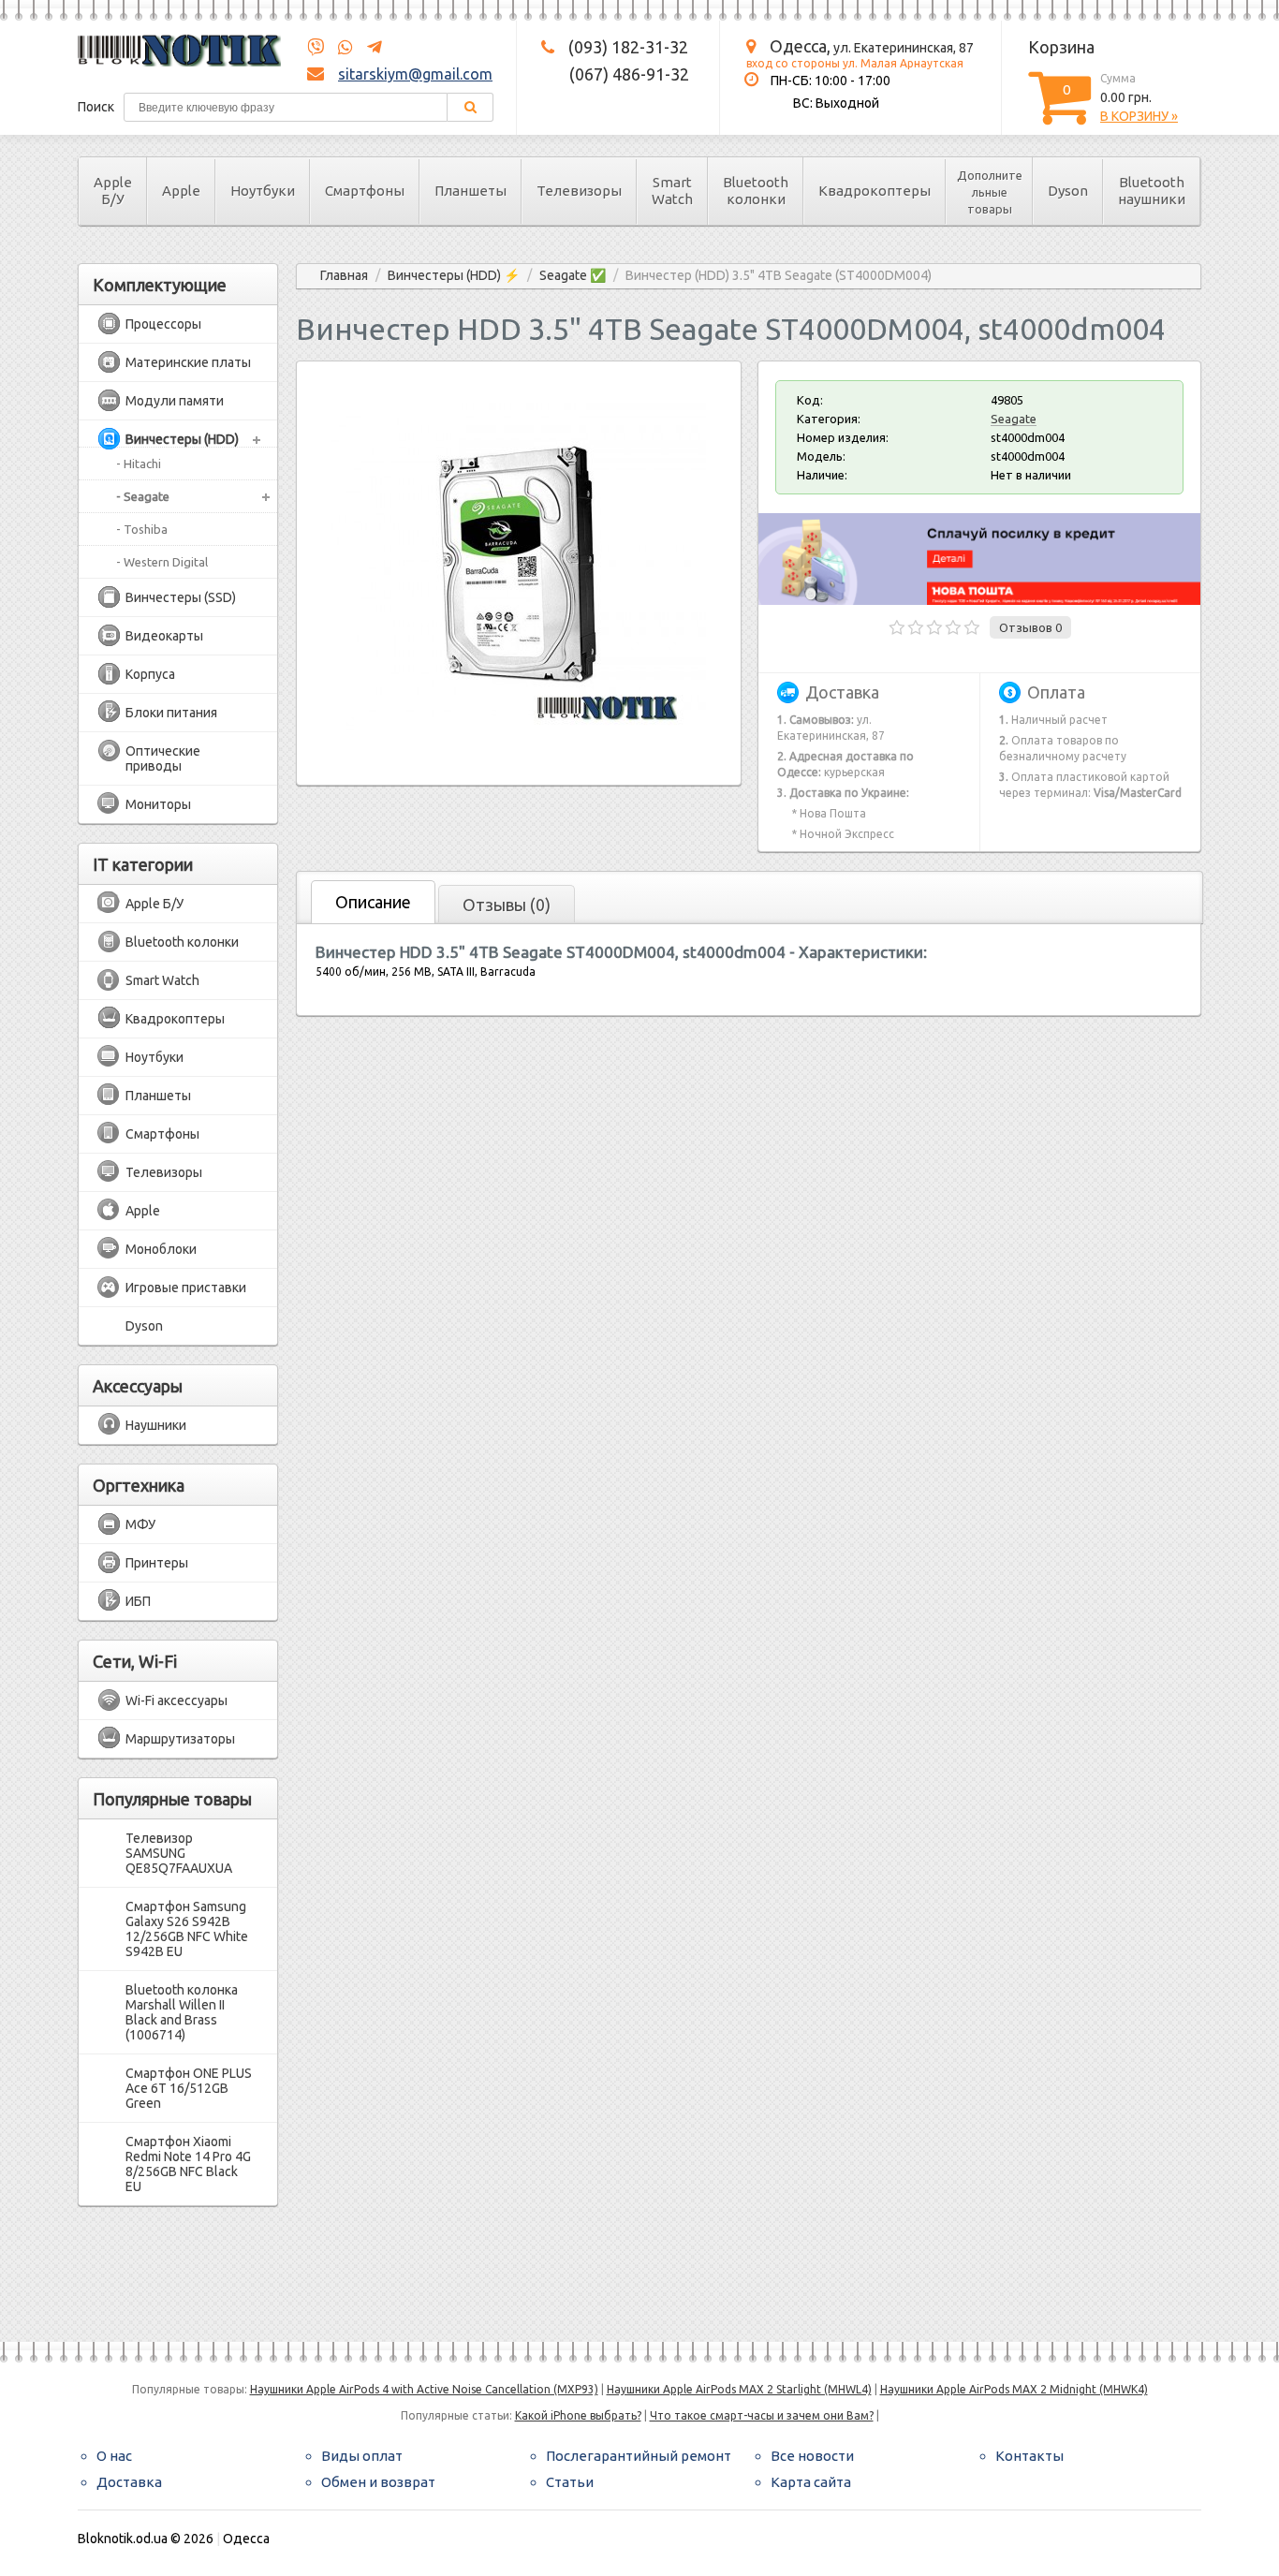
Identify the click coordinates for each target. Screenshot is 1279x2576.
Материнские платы (188, 362)
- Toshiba (142, 529)
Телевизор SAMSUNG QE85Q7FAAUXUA (179, 1853)
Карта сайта (811, 2482)
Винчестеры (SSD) (181, 597)
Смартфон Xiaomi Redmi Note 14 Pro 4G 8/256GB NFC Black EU (188, 2164)
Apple (181, 191)
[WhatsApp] (340, 48)
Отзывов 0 (1030, 627)
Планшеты (470, 191)
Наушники (156, 1425)
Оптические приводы (163, 758)
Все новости (812, 2456)
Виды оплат (362, 2456)
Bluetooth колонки (756, 191)
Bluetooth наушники (1152, 191)
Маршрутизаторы (180, 1739)
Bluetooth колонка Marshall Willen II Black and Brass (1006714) (182, 2012)
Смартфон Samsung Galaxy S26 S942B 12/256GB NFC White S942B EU (187, 1929)
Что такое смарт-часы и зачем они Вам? (762, 2415)
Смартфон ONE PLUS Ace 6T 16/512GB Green (189, 2088)
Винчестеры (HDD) (182, 439)
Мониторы (158, 804)
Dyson (1068, 191)
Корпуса (150, 674)
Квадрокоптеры (875, 191)
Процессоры (163, 324)
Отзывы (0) (507, 905)
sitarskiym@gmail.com (415, 74)
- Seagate (143, 496)
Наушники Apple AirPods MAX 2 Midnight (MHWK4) (1014, 2389)
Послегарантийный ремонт (639, 2456)
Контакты (1029, 2456)
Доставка (129, 2482)
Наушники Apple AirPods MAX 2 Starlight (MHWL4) (739, 2389)
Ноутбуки (263, 191)
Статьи (570, 2482)
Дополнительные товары (990, 192)
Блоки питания (171, 713)
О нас (114, 2456)
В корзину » (1139, 116)
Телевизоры (579, 191)
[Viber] (316, 48)
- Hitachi (139, 464)
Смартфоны (365, 191)
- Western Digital (162, 562)
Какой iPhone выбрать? (578, 2415)
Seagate (1014, 419)
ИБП (138, 1601)
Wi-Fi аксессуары (176, 1700)
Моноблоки (161, 1249)
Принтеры (157, 1563)
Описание (373, 902)
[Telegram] (369, 48)
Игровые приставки (186, 1288)
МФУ (140, 1524)
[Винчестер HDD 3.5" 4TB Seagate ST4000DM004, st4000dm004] (519, 751)
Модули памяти (175, 401)
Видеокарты (164, 636)
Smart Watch (672, 191)
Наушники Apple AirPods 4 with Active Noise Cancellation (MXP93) (424, 2389)
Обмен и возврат (378, 2482)
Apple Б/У (113, 191)
